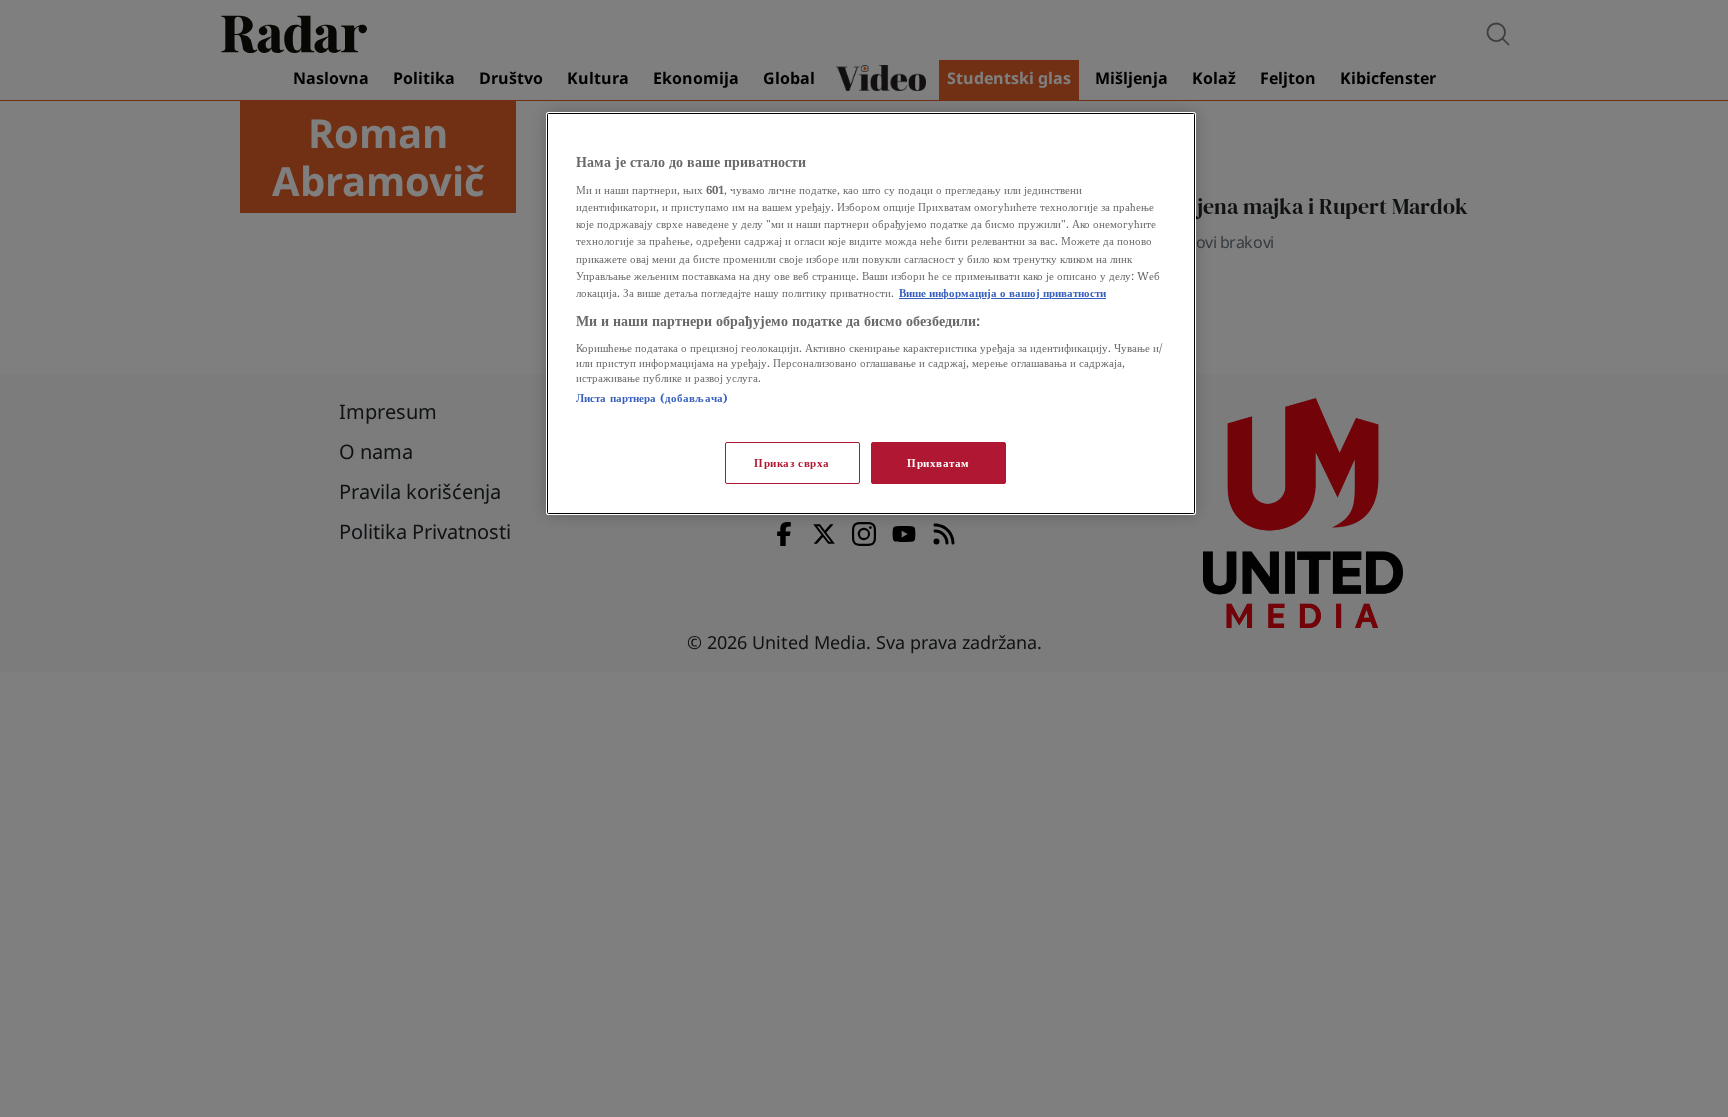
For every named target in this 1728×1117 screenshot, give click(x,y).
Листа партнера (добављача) (652, 397)
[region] (871, 313)
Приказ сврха (792, 462)
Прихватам (938, 462)
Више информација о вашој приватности (1002, 292)
